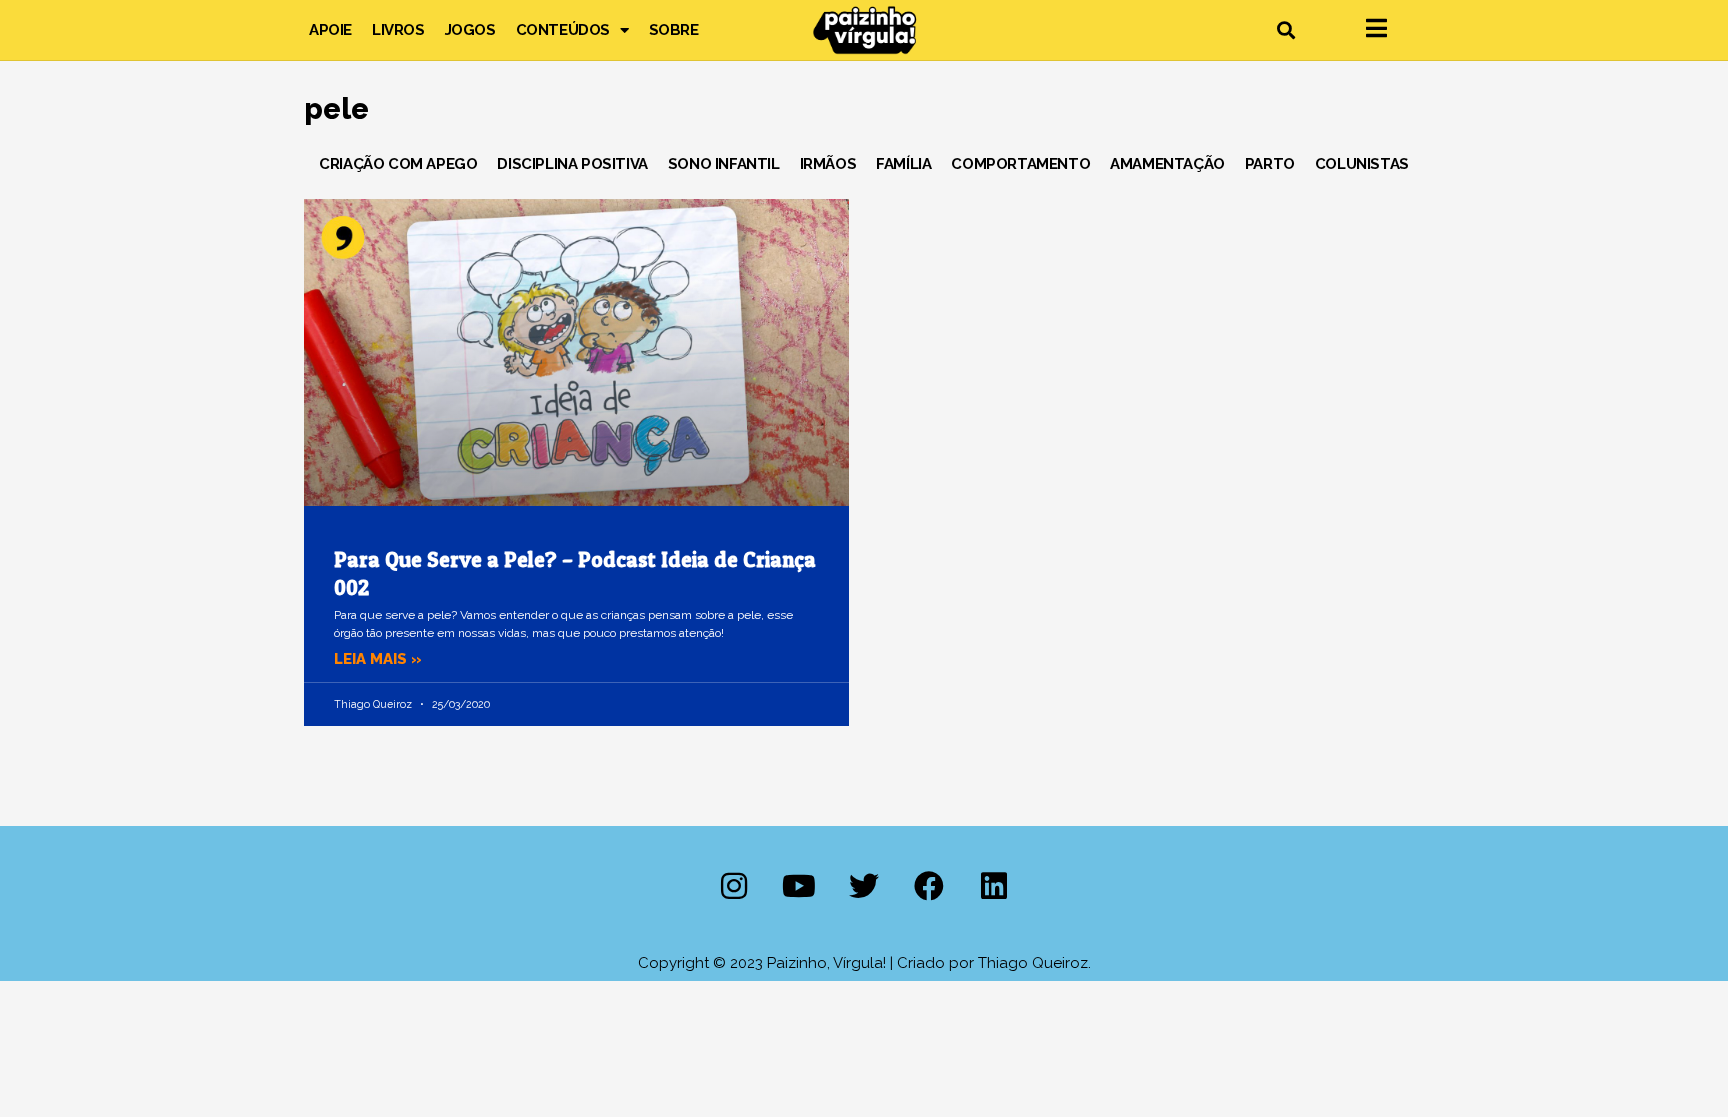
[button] (1285, 30)
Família (903, 164)
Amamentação (1167, 164)
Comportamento (1020, 164)
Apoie (330, 30)
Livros (398, 30)
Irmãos (828, 164)
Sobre (674, 30)
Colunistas (1362, 164)
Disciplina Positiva (572, 164)
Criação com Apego (398, 164)
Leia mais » (378, 659)
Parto (1270, 164)
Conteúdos (563, 30)
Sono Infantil (724, 164)
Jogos (470, 30)
